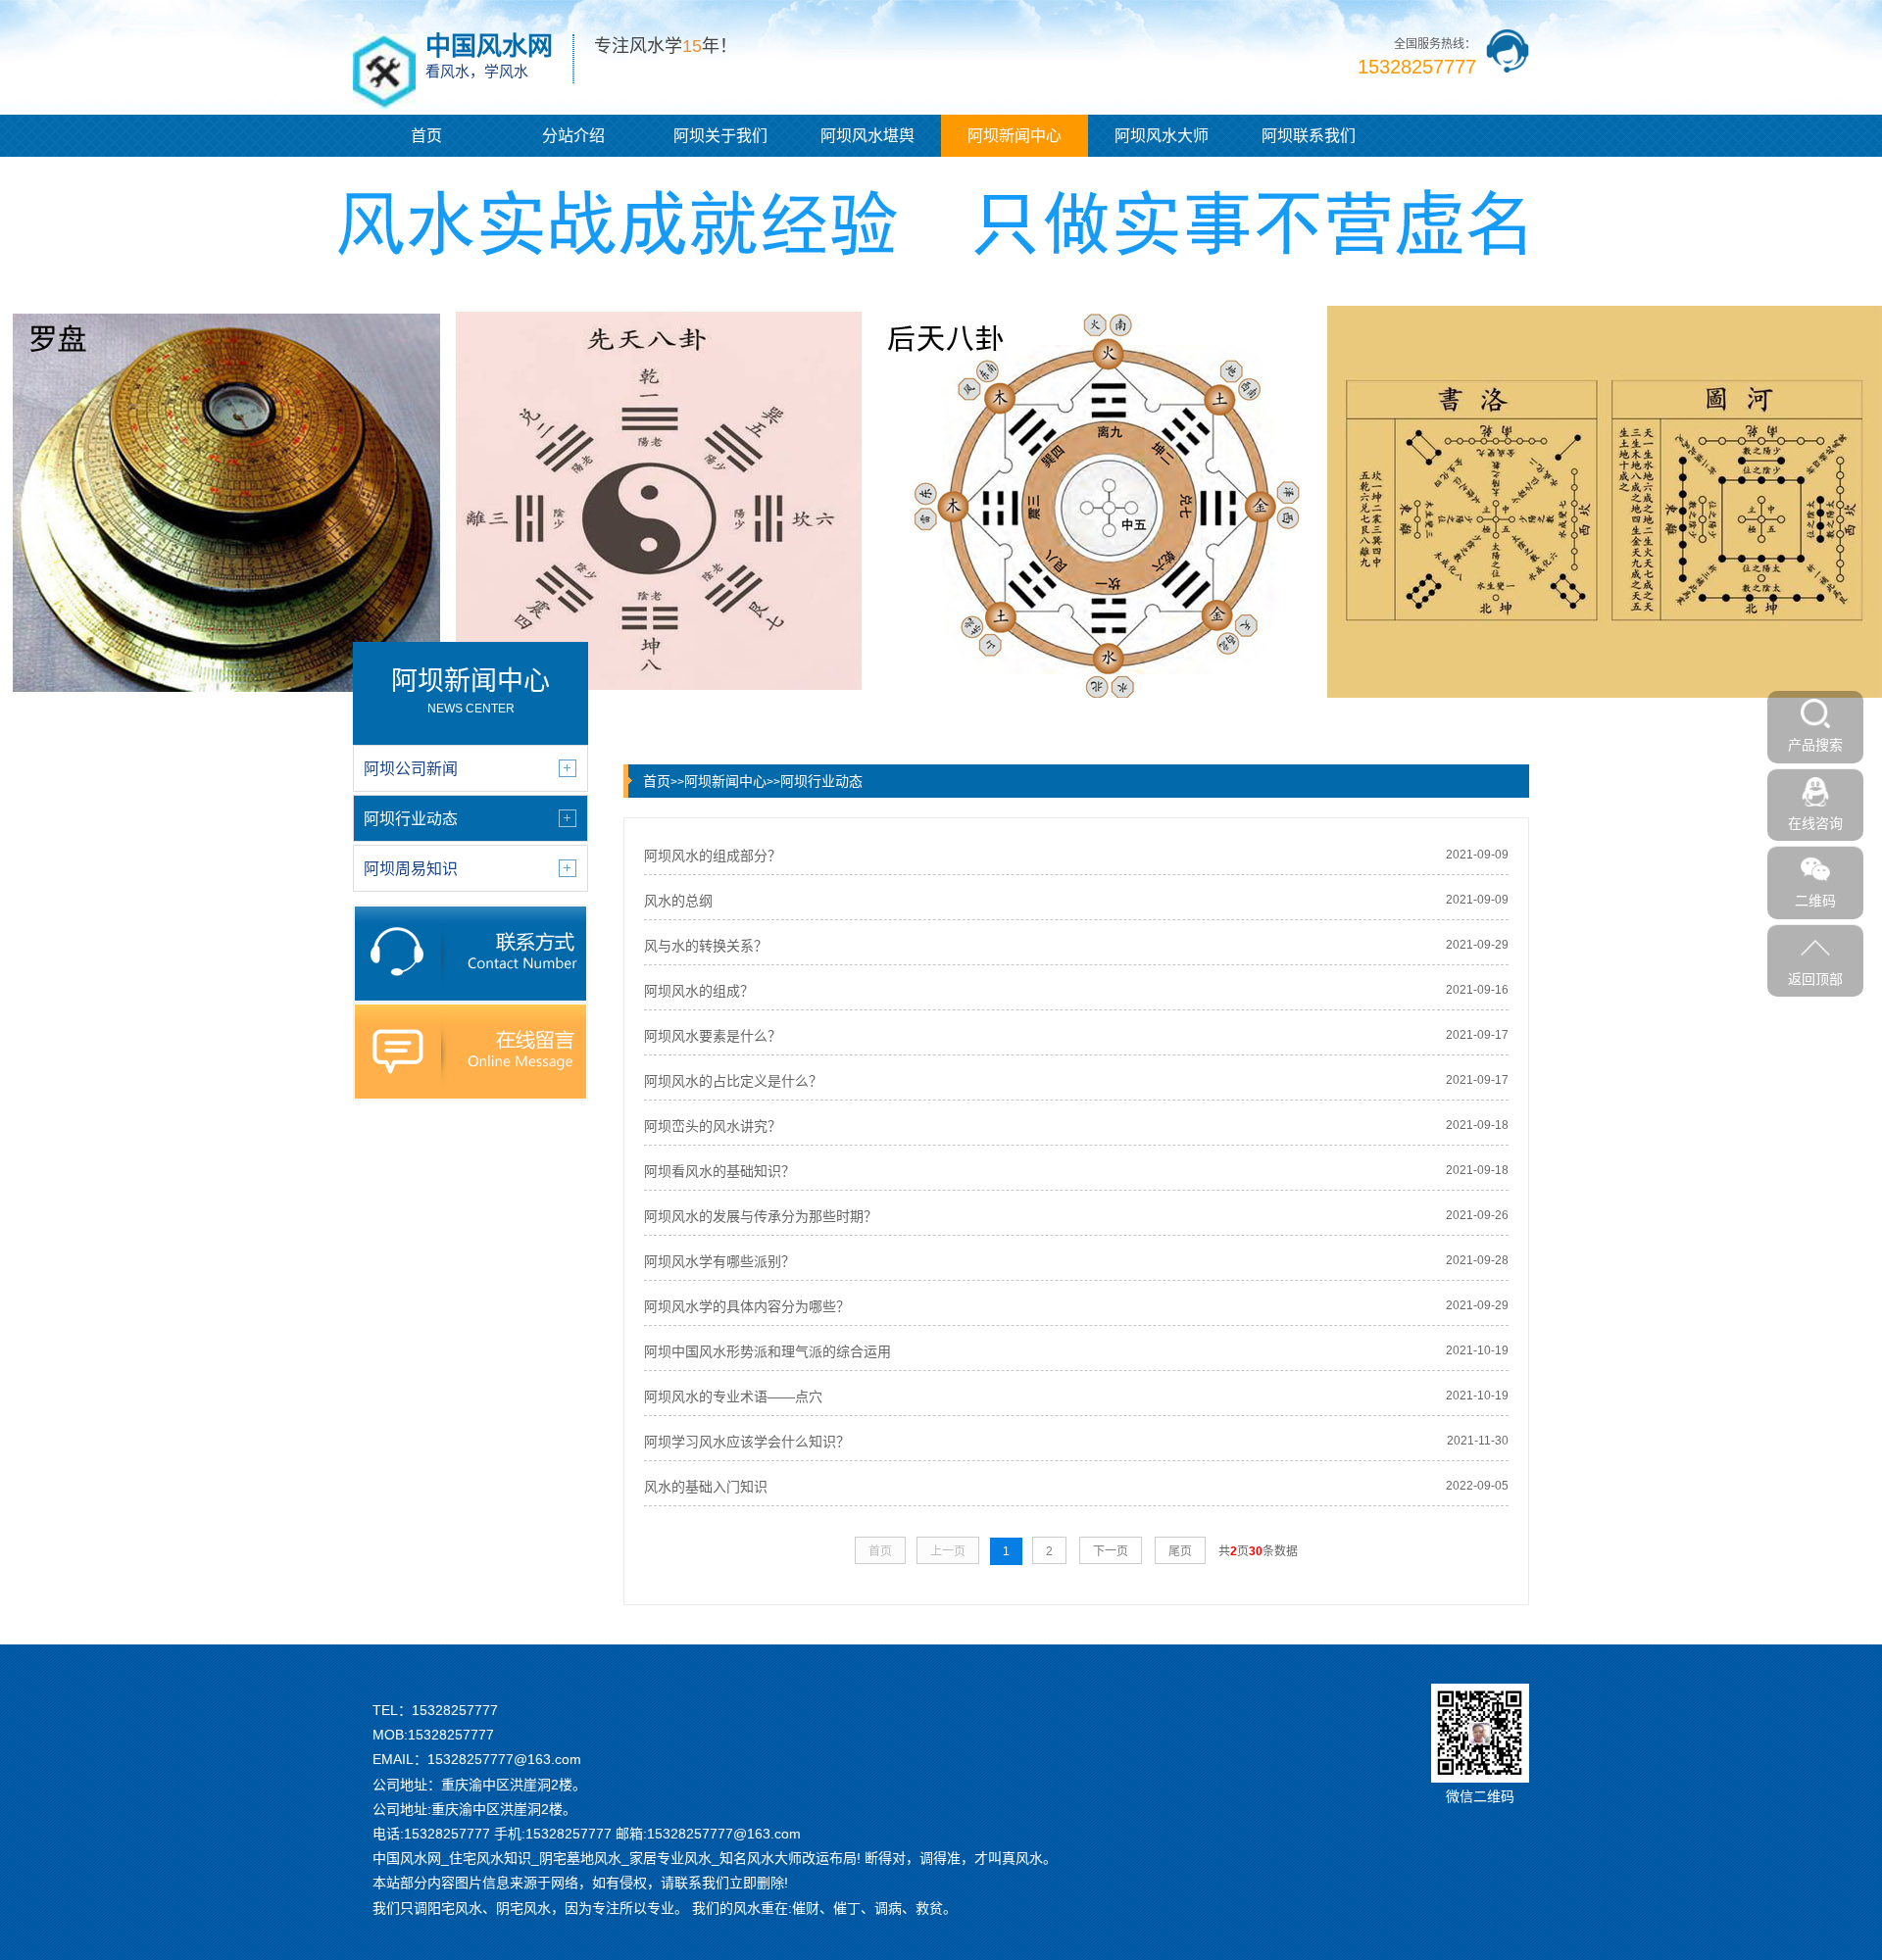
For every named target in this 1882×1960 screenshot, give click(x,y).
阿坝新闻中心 (1015, 136)
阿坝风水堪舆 (867, 136)
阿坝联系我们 (1309, 136)
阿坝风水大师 (1162, 136)
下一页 (1111, 1551)
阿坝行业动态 (821, 781)
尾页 (1180, 1551)
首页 (426, 136)
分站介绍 (573, 136)
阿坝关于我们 (720, 136)
